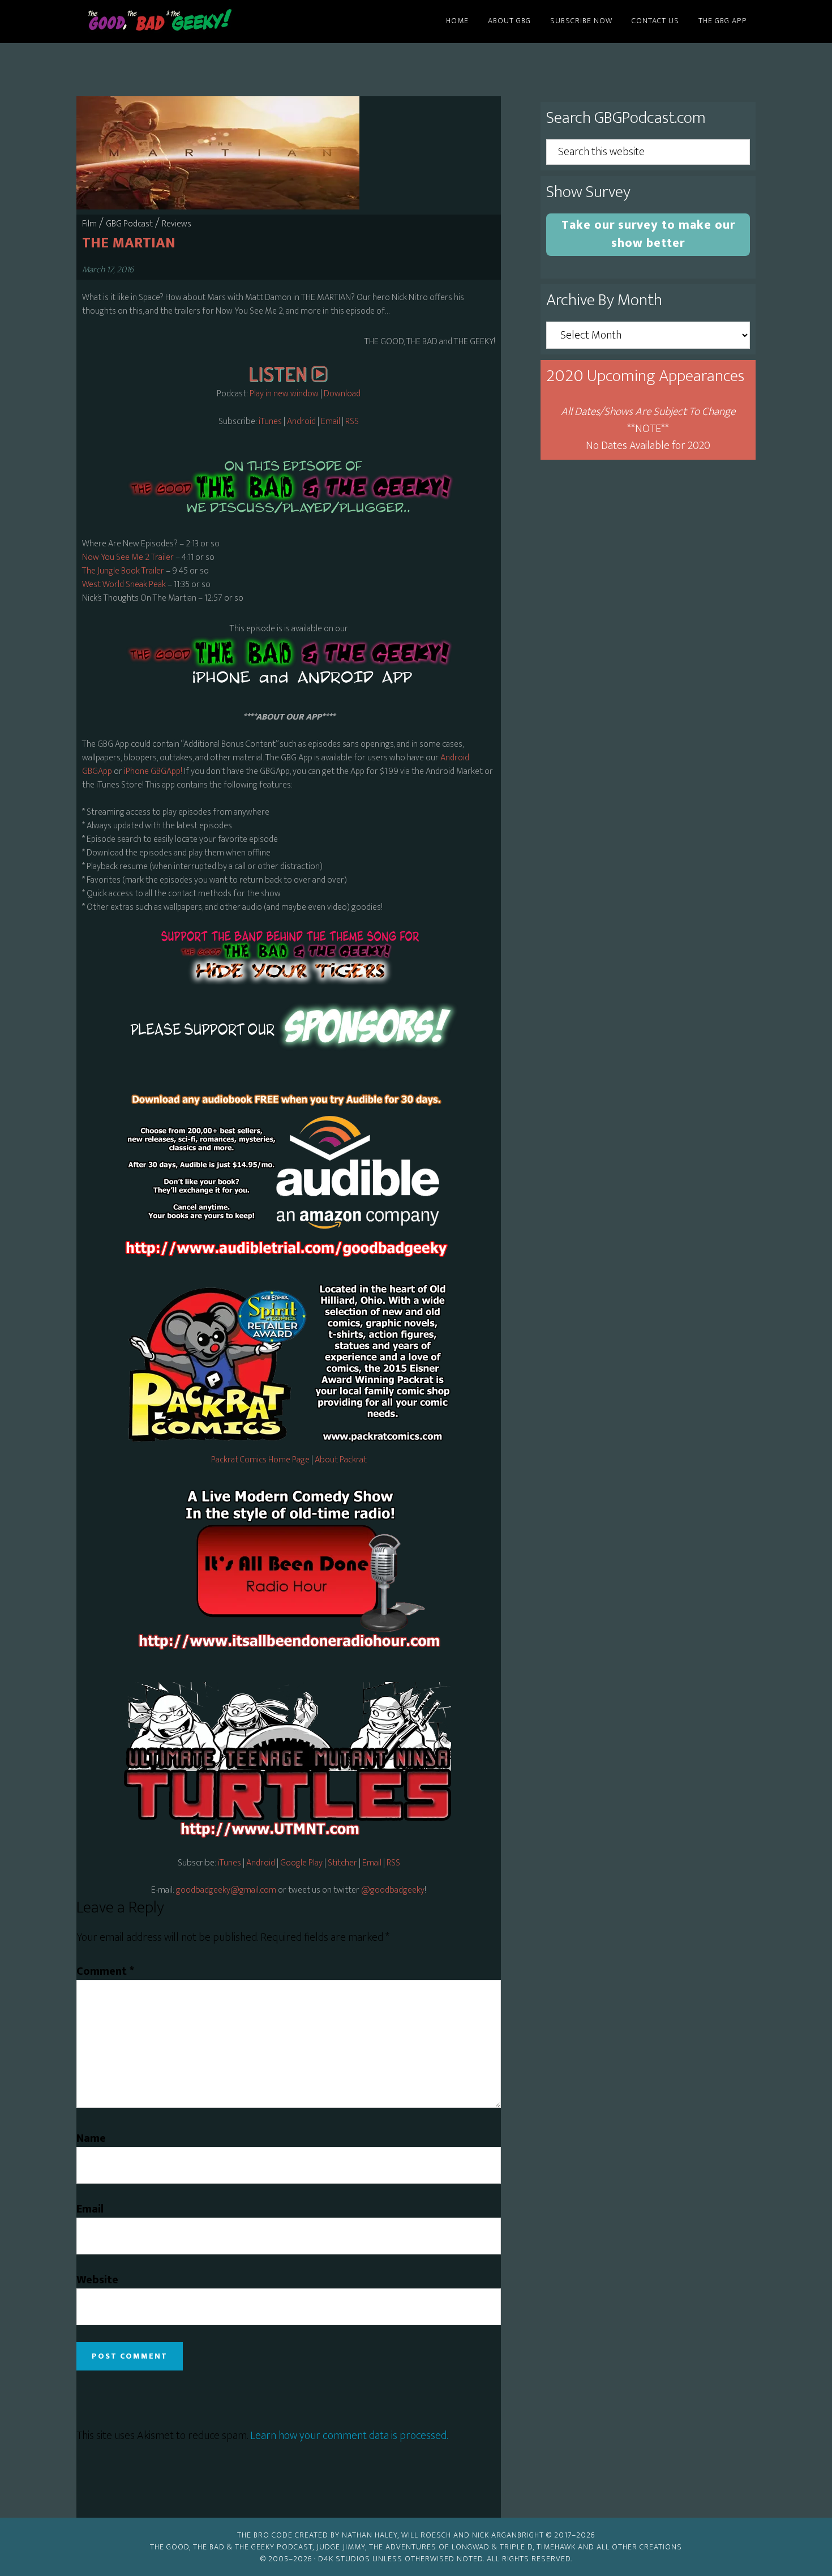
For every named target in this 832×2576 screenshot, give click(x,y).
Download (342, 394)
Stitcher (342, 1863)
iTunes (270, 422)
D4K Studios (344, 2559)
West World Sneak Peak (124, 585)
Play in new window (284, 394)
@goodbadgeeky (393, 1890)
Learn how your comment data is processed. (349, 2436)
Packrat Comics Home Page (260, 1460)
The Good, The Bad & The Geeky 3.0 (178, 22)
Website (97, 2280)
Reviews (177, 224)
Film (89, 224)
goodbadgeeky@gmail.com (226, 1890)
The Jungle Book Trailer (123, 571)
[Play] (289, 380)
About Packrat (341, 1460)
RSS (352, 422)
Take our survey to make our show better (648, 234)
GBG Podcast (129, 224)
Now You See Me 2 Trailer (128, 557)
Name (91, 2138)
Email (331, 422)
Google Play (301, 1863)
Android (301, 422)
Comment (105, 1971)
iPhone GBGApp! (152, 771)
